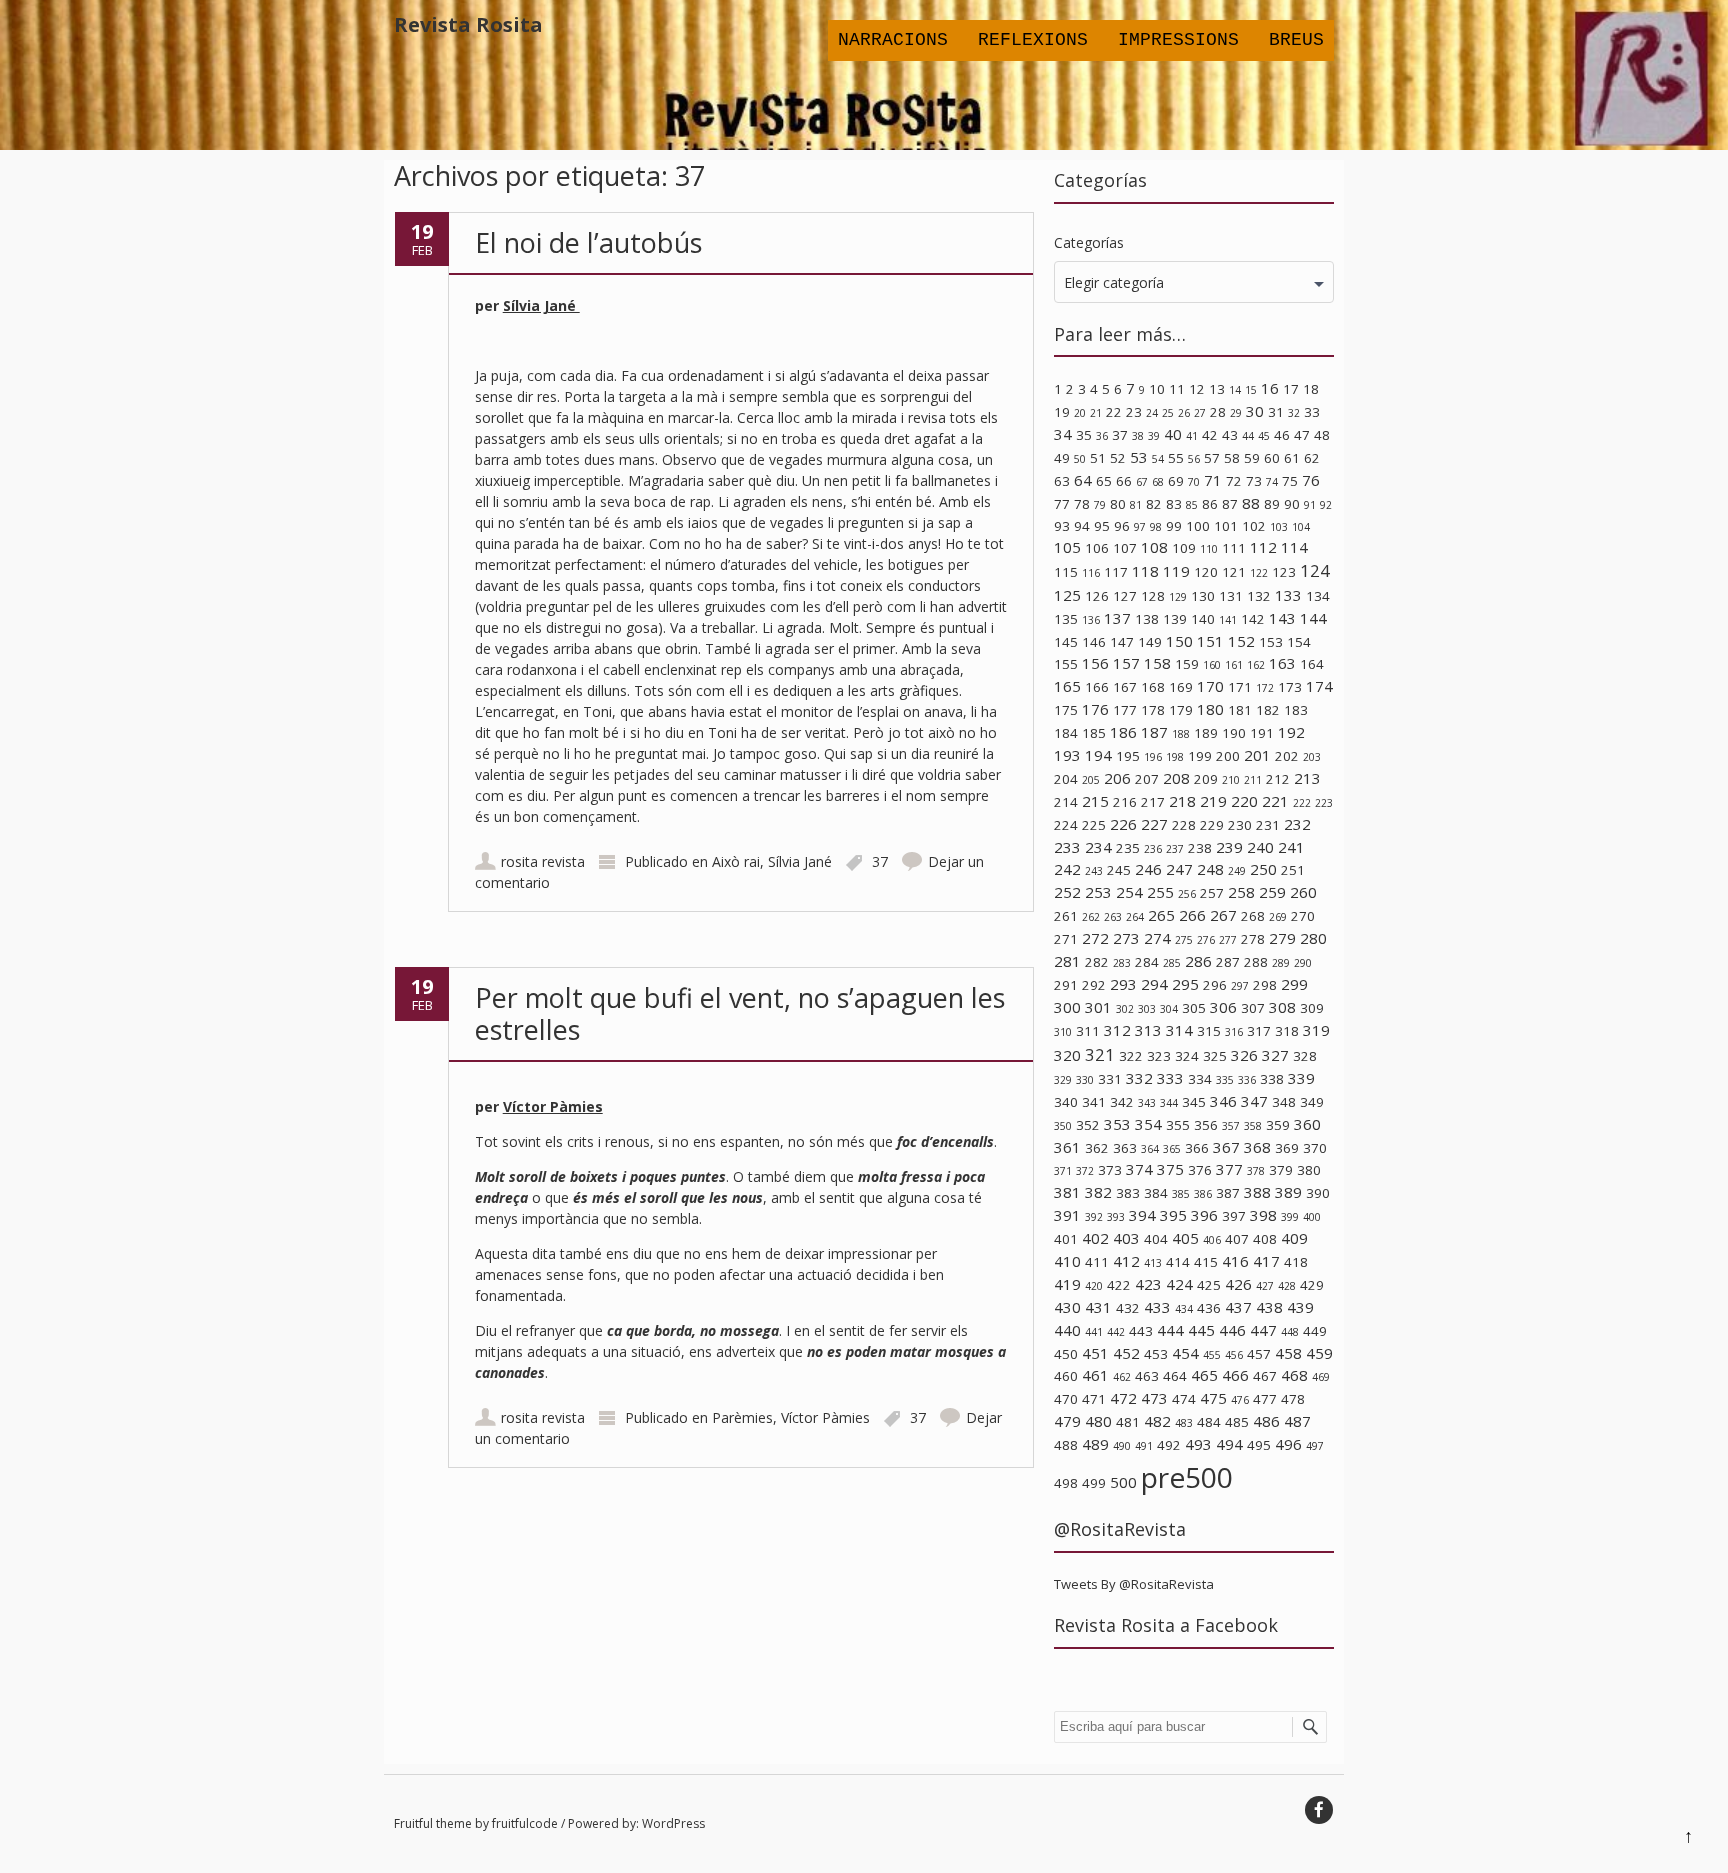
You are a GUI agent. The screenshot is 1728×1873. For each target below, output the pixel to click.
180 (1210, 709)
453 (1156, 1354)
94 (1082, 526)
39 (1154, 436)
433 (1157, 1307)
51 (1098, 458)
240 (1260, 847)
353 (1117, 1124)
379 (1281, 1170)
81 (1136, 505)
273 (1126, 938)
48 (1322, 435)
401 (1066, 1239)
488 (1066, 1445)
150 (1179, 641)
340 (1066, 1102)
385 (1181, 1194)
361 (1067, 1147)
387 (1228, 1193)
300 (1067, 1007)
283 (1122, 963)
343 (1147, 1103)
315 (1209, 1031)
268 (1253, 916)
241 (1291, 847)
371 (1063, 1171)
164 (1312, 664)
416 (1235, 1261)
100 (1198, 526)
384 (1156, 1193)
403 (1126, 1238)
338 (1272, 1079)
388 (1257, 1192)
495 (1259, 1445)
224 (1066, 825)
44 (1248, 436)
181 (1240, 710)
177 (1125, 710)
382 (1098, 1192)
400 (1312, 1217)
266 (1192, 915)
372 (1085, 1171)
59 (1252, 458)
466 (1235, 1375)
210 (1231, 780)
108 (1154, 547)
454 (1185, 1353)
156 (1095, 663)
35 (1084, 435)
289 (1281, 963)
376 (1200, 1170)
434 (1184, 1309)
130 (1203, 596)
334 (1200, 1079)
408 (1265, 1239)
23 (1134, 412)
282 (1097, 962)
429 (1312, 1285)
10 (1157, 389)
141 (1228, 620)
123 (1284, 572)
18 (1311, 389)
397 (1234, 1216)
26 (1184, 413)
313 (1148, 1030)
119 (1176, 571)
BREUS (1296, 40)
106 (1097, 548)
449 (1315, 1331)
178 (1153, 710)
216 (1125, 802)
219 (1213, 801)
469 (1321, 1377)
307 (1253, 1008)
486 (1266, 1421)
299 (1294, 984)
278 (1253, 939)
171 (1240, 687)
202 (1287, 756)
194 (1098, 755)
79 (1100, 505)
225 (1094, 825)
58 (1232, 458)
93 (1062, 526)
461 (1095, 1375)
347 (1254, 1101)
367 (1226, 1147)
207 (1147, 779)
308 (1282, 1007)
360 (1307, 1124)
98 (1156, 527)
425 (1209, 1285)
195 (1128, 756)
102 (1254, 526)
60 (1272, 458)
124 (1315, 570)
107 (1125, 548)
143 (1282, 618)
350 (1063, 1126)
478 (1293, 1399)
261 (1066, 916)
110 (1209, 549)
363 (1125, 1148)
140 (1203, 619)
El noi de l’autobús (588, 242)
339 (1301, 1078)
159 (1187, 664)
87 (1230, 504)
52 (1118, 458)
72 (1234, 481)
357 (1231, 1126)
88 (1251, 503)
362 (1097, 1148)
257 (1212, 893)
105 (1067, 547)
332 (1139, 1078)
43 (1230, 435)
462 (1122, 1377)
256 (1187, 894)
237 (1175, 849)
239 (1229, 847)
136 (1091, 620)
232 (1297, 824)
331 (1110, 1079)
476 (1240, 1400)
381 (1067, 1192)
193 (1067, 755)
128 (1153, 596)
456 (1234, 1355)
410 (1067, 1261)
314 (1179, 1030)
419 (1067, 1284)
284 (1147, 962)
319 (1316, 1030)
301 (1098, 1007)
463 (1147, 1376)
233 (1067, 847)
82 (1154, 504)
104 (1301, 527)
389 (1288, 1192)
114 (1294, 547)
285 (1172, 963)
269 (1278, 917)
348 (1284, 1102)
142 (1253, 619)
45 (1264, 436)
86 (1210, 504)
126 (1097, 596)
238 (1200, 848)
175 (1066, 710)
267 (1223, 915)
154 (1299, 642)
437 (1238, 1307)
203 (1312, 757)
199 (1200, 756)
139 (1175, 619)
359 (1278, 1125)
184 (1066, 733)
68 (1158, 482)
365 (1172, 1149)
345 (1194, 1102)
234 (1098, 847)
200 (1228, 756)
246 (1148, 869)
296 (1215, 985)
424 (1179, 1284)
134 (1318, 596)
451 (1095, 1353)
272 (1095, 938)
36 (1102, 436)
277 (1228, 940)
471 (1094, 1399)
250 (1263, 869)
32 (1294, 413)
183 (1296, 710)
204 (1066, 779)
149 (1150, 642)
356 (1206, 1125)
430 (1067, 1307)
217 (1153, 802)
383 (1128, 1193)
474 (1184, 1399)
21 (1096, 413)
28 (1218, 412)
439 (1300, 1307)
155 (1066, 664)
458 (1288, 1353)
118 (1145, 571)
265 (1161, 915)
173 (1290, 687)
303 (1147, 1009)
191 (1262, 733)
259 (1272, 892)
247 (1179, 869)
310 (1063, 1032)
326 (1244, 1055)
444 (1170, 1330)
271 (1066, 939)
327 (1275, 1055)
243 (1094, 871)
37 (880, 861)
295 (1185, 984)
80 (1118, 504)
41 (1192, 436)
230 (1240, 825)
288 (1256, 962)
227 (1154, 824)
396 (1204, 1215)
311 (1088, 1031)
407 (1237, 1239)
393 (1116, 1217)
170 (1210, 686)
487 (1297, 1421)
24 (1152, 413)
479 (1067, 1421)
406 (1212, 1240)
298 (1265, 985)
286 (1198, 961)
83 (1174, 504)
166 (1097, 687)
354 (1148, 1124)
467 (1265, 1376)
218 (1182, 801)
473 (1154, 1398)
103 (1279, 527)
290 (1303, 963)
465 (1204, 1375)
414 (1178, 1262)
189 (1206, 733)
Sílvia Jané (541, 305)
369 (1287, 1148)
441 (1094, 1332)
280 (1313, 938)
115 (1066, 572)
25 (1168, 413)
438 (1269, 1307)
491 (1144, 1446)
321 (1100, 1054)
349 (1312, 1102)
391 (1067, 1215)
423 (1148, 1284)
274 (1157, 938)
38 (1138, 436)
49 (1062, 458)
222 (1302, 803)
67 (1142, 482)
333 (1170, 1078)
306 (1223, 1007)
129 (1178, 597)
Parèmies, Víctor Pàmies (791, 1417)
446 (1232, 1330)
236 (1153, 849)
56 (1194, 459)
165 (1067, 686)
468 (1294, 1375)
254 (1129, 892)
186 (1123, 732)
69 (1176, 481)
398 (1263, 1215)
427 (1265, 1286)
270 (1303, 916)
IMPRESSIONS (1178, 40)
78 (1082, 504)
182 (1268, 710)
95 (1102, 526)
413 (1153, 1263)
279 (1282, 938)
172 (1265, 688)
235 (1128, 848)
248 (1210, 869)
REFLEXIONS (1033, 40)
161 (1234, 665)
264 (1135, 917)
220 (1244, 801)
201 (1257, 755)
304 (1169, 1009)
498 (1066, 1483)
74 (1272, 482)
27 (1200, 413)
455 (1212, 1355)
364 (1150, 1149)
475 (1213, 1398)
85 (1192, 505)
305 (1194, 1008)
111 (1234, 548)
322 (1131, 1056)
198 (1175, 757)
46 (1282, 435)
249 (1237, 871)
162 (1256, 665)
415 (1206, 1262)
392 (1094, 1217)
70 (1194, 482)
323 (1159, 1056)
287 (1228, 962)
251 (1293, 870)
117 (1116, 572)
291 (1066, 985)
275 (1184, 940)
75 (1290, 481)
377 (1229, 1169)
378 (1256, 1171)
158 (1157, 663)
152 (1241, 641)
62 (1312, 458)
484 (1209, 1422)
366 (1197, 1148)
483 (1184, 1423)
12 (1197, 389)
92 (1326, 505)
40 (1173, 434)
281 (1067, 961)
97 (1140, 527)
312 (1117, 1030)
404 (1156, 1239)
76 (1311, 480)
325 (1215, 1056)
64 (1083, 480)
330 (1085, 1080)
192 (1291, 732)
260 (1303, 892)
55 (1176, 458)
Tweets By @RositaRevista (1134, 1584)
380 (1309, 1170)
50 (1080, 459)
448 (1290, 1332)
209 (1206, 779)
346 (1223, 1101)
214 (1066, 802)
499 (1094, 1483)
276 (1206, 940)
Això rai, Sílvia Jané (772, 861)
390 (1318, 1193)
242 (1067, 869)
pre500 (1187, 1477)
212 (1278, 779)
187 (1154, 732)
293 (1123, 984)
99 (1174, 526)
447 (1263, 1330)
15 (1251, 390)
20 (1080, 413)
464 (1175, 1376)
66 (1124, 481)
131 (1231, 596)
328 (1305, 1056)
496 (1288, 1444)
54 (1158, 459)
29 (1236, 413)
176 (1095, 709)
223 (1324, 803)
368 (1257, 1147)
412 (1126, 1261)
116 (1091, 573)
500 (1123, 1482)
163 (1282, 663)
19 (1062, 412)
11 (1177, 389)
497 (1315, 1446)
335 (1225, 1080)
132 (1259, 596)
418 (1296, 1262)
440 (1067, 1330)
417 (1266, 1261)
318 (1287, 1031)
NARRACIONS (893, 40)
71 (1213, 480)
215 (1095, 801)
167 (1125, 687)
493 (1198, 1444)
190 (1234, 733)
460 (1066, 1376)
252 (1067, 892)
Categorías (1089, 242)
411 (1097, 1262)
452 (1126, 1353)
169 (1181, 687)
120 (1206, 572)
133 (1288, 595)
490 (1122, 1446)
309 (1312, 1008)
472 (1123, 1398)
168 (1153, 687)
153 (1271, 642)
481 (1128, 1422)
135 (1066, 619)
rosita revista (543, 861)
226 (1123, 824)
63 (1062, 481)
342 (1122, 1102)
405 (1185, 1238)
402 (1095, 1238)
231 (1268, 825)
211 (1253, 780)
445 (1201, 1330)
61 (1292, 458)
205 (1091, 780)
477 (1265, 1399)
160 (1212, 665)
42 (1210, 435)
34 (1063, 434)
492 (1169, 1445)
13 (1217, 389)
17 (1291, 389)
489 (1095, 1444)
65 (1104, 481)
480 (1098, 1421)
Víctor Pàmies (553, 1106)
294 (1154, 984)
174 (1319, 686)
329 (1063, 1080)
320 (1067, 1055)
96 (1122, 526)
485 (1237, 1422)
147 (1122, 642)
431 (1098, 1307)
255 (1160, 892)
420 (1094, 1286)
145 (1066, 642)
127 (1125, 596)
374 (1139, 1169)
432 (1128, 1308)
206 (1117, 778)
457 (1259, 1354)
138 (1147, 619)
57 (1212, 458)
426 (1238, 1284)
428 (1287, 1286)
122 (1259, 573)
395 (1173, 1215)
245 (1119, 870)
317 (1259, 1031)
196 (1153, 757)
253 (1098, 892)
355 (1178, 1125)
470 (1066, 1399)
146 (1094, 642)
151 (1210, 641)
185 (1094, 733)
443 (1141, 1331)
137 (1117, 618)
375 (1170, 1169)
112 (1263, 547)
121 (1234, 572)
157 (1126, 663)
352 (1088, 1125)
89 (1272, 504)
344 (1169, 1103)
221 (1275, 801)
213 (1307, 778)
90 (1292, 504)
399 (1290, 1217)
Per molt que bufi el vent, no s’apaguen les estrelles (740, 1013)
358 (1253, 1126)
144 (1313, 618)
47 (1302, 435)
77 (1062, 504)
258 (1241, 892)
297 (1240, 986)
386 (1203, 1194)
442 (1116, 1332)
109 (1184, 548)
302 (1125, 1009)
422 (1119, 1285)
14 (1235, 390)
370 (1315, 1148)
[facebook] (1319, 1810)
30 (1255, 411)
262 (1091, 917)
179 (1181, 710)
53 (1139, 457)
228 (1184, 825)
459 (1319, 1353)
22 (1114, 412)
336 (1247, 1080)
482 (1157, 1421)
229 (1212, 825)
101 (1226, 526)
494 (1229, 1444)
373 (1110, 1170)
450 (1066, 1354)
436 (1209, 1308)
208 (1176, 778)
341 (1094, 1102)
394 (1142, 1215)
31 (1276, 412)
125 (1067, 595)
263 (1113, 917)
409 (1294, 1238)
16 (1270, 388)
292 (1094, 985)
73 (1254, 481)
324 (1187, 1056)
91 (1310, 505)
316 (1234, 1032)
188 (1181, 734)
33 (1312, 412)
